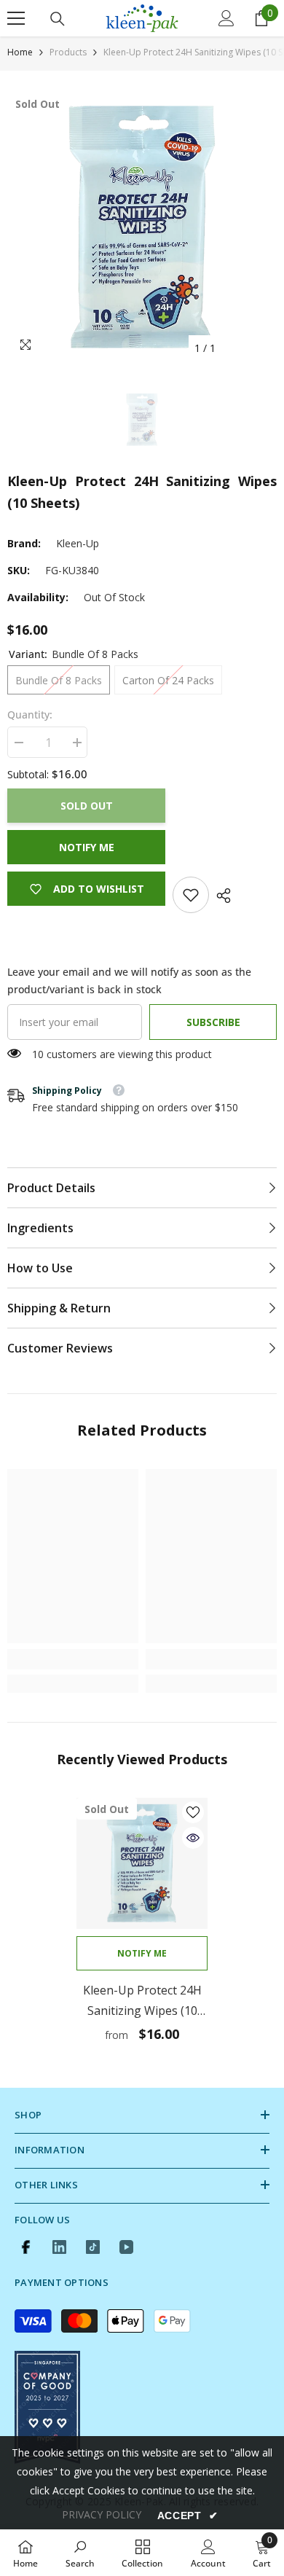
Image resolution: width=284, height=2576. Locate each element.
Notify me (87, 847)
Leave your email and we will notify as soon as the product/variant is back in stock (129, 980)
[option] (142, 227)
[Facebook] (26, 2247)
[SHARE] (220, 896)
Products (68, 52)
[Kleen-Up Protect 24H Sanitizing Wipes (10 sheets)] (142, 1863)
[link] (191, 895)
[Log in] (226, 18)
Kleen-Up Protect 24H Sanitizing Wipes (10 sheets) (142, 2001)
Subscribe (213, 1022)
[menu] (16, 18)
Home (20, 52)
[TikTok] (93, 2247)
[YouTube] (126, 2247)
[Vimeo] (59, 2247)
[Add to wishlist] (193, 1812)
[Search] (58, 19)
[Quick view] (193, 1838)
